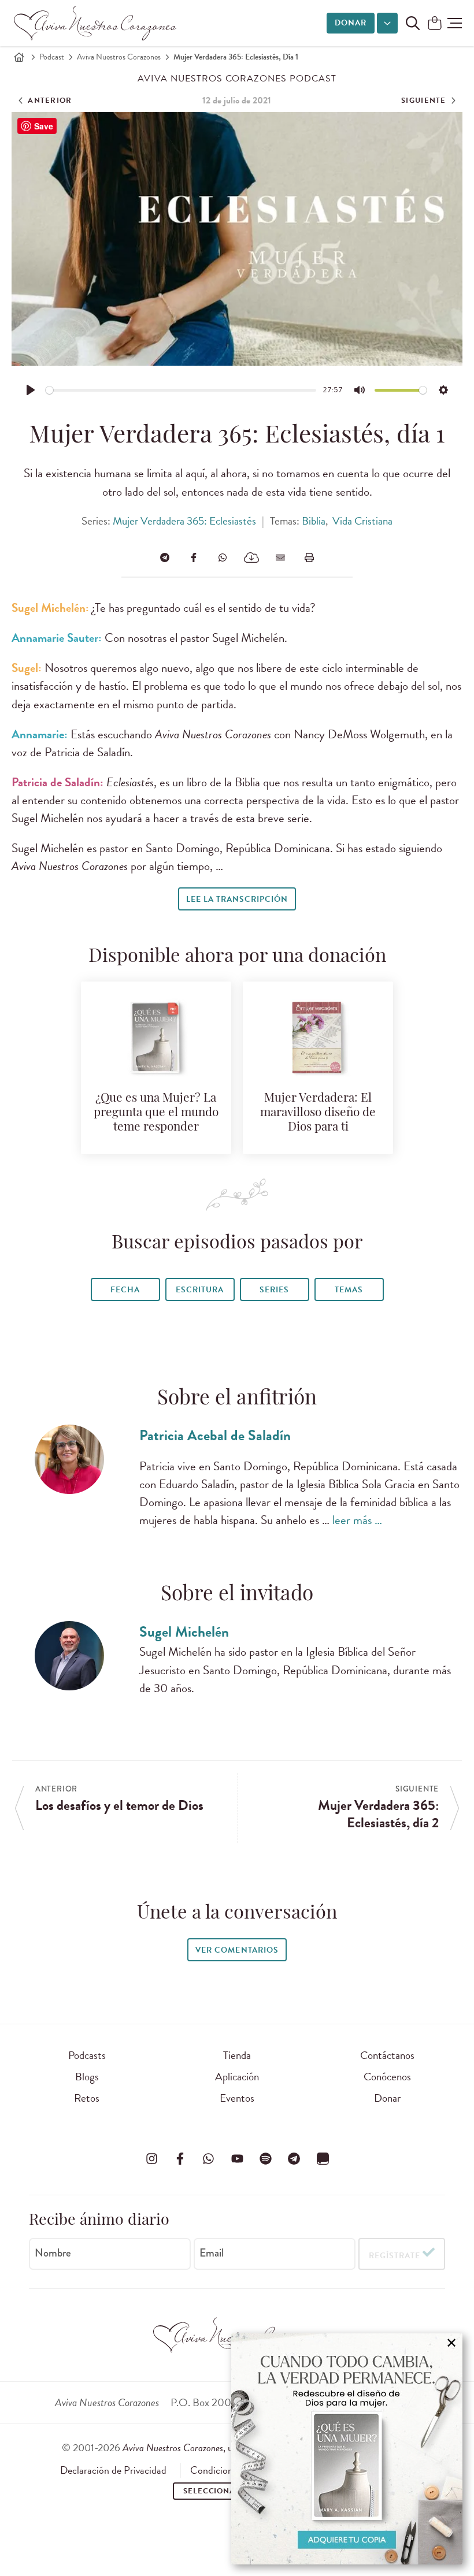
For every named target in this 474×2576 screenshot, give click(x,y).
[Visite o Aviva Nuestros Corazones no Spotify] (265, 2159)
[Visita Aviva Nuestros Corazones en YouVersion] (323, 2159)
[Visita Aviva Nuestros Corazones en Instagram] (151, 2159)
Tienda (237, 2055)
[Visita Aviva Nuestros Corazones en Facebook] (180, 2159)
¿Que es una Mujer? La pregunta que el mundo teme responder (156, 1113)
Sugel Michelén (184, 1632)
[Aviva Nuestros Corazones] (96, 23)
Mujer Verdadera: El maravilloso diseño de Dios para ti (318, 1113)
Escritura (200, 1290)
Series (274, 1290)
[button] (455, 23)
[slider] (181, 390)
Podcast (52, 57)
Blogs (87, 2077)
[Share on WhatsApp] (223, 557)
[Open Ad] (347, 2449)
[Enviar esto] (280, 557)
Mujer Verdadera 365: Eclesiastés (184, 521)
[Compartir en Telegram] (165, 557)
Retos (87, 2098)
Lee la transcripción (237, 899)
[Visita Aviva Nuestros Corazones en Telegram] (294, 2159)
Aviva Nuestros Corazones (119, 57)
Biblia (314, 521)
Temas (349, 1290)
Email (212, 2253)
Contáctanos (387, 2055)
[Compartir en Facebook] (194, 557)
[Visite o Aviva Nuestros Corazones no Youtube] (237, 2159)
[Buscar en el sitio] (413, 23)
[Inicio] (19, 57)
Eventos (237, 2098)
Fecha (125, 1290)
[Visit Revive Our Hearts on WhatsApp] (209, 2159)
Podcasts (87, 2055)
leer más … (357, 1520)
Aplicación (237, 2077)
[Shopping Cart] (435, 24)
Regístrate (395, 2256)
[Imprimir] (309, 557)
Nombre (53, 2253)
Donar (351, 23)
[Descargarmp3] (251, 557)
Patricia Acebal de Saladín (215, 1435)
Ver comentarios (237, 1950)
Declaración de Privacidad (113, 2470)
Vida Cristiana (362, 521)
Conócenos (387, 2077)
